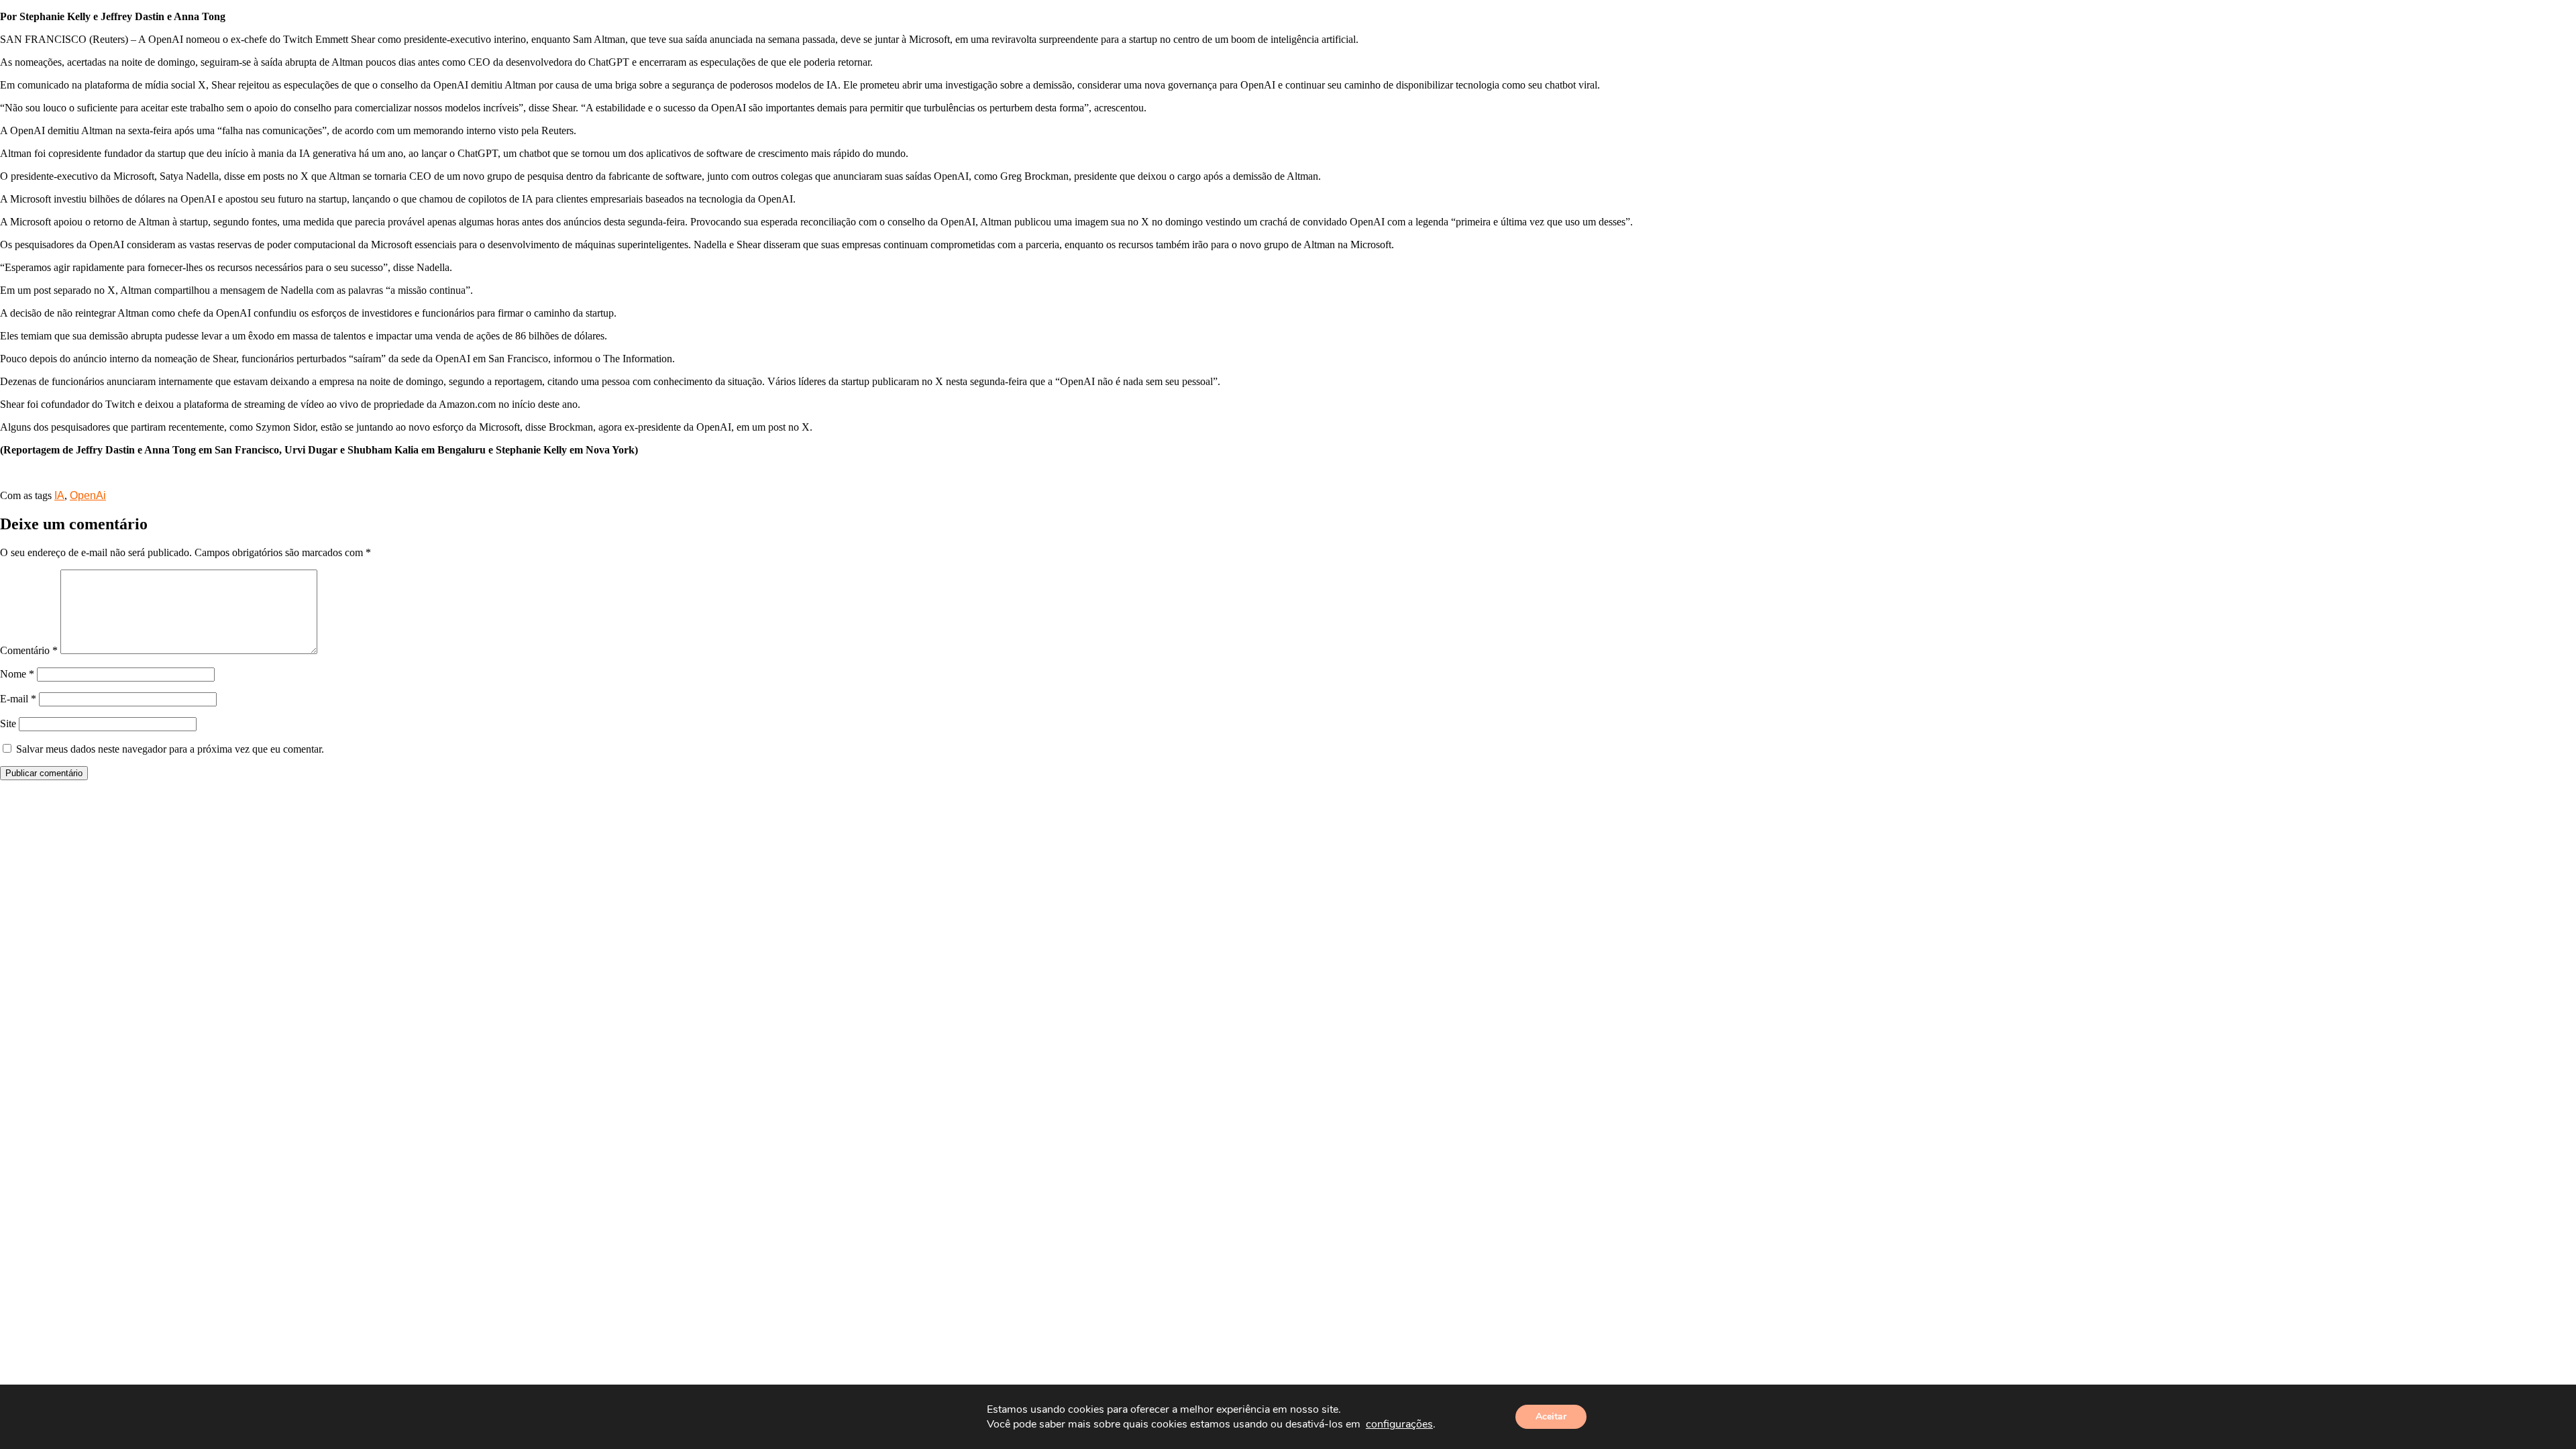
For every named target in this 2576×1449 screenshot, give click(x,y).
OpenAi (88, 495)
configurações (1399, 1424)
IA (59, 495)
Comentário (29, 650)
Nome (17, 674)
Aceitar (1551, 1416)
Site (8, 723)
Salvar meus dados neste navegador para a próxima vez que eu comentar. (170, 749)
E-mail (18, 699)
